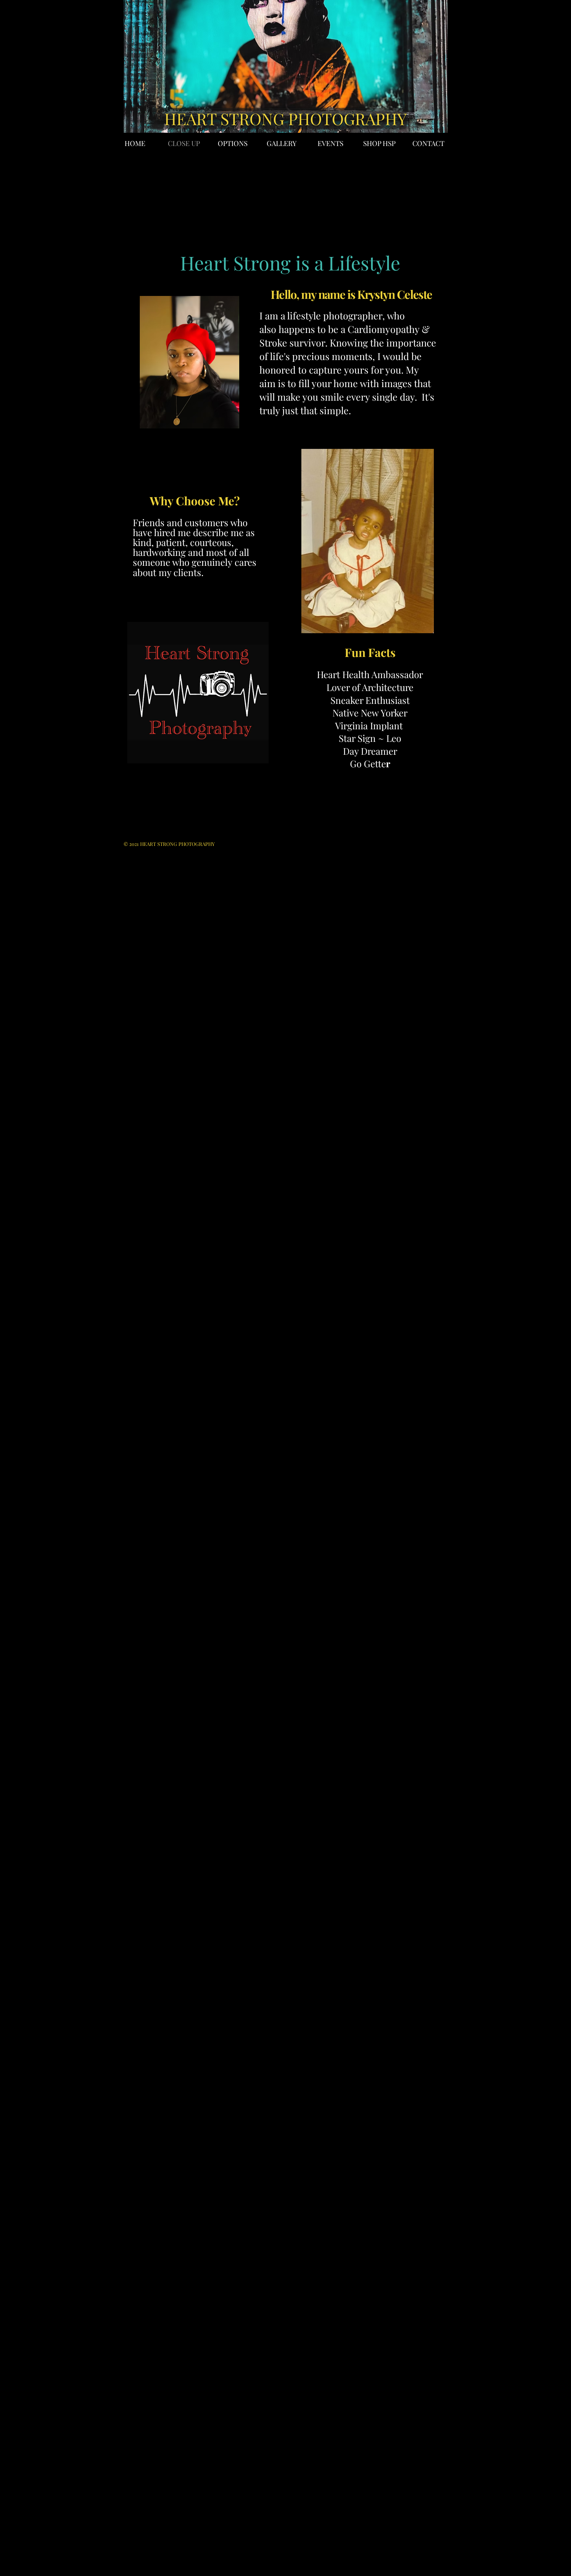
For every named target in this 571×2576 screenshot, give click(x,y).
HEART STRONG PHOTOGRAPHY (285, 118)
